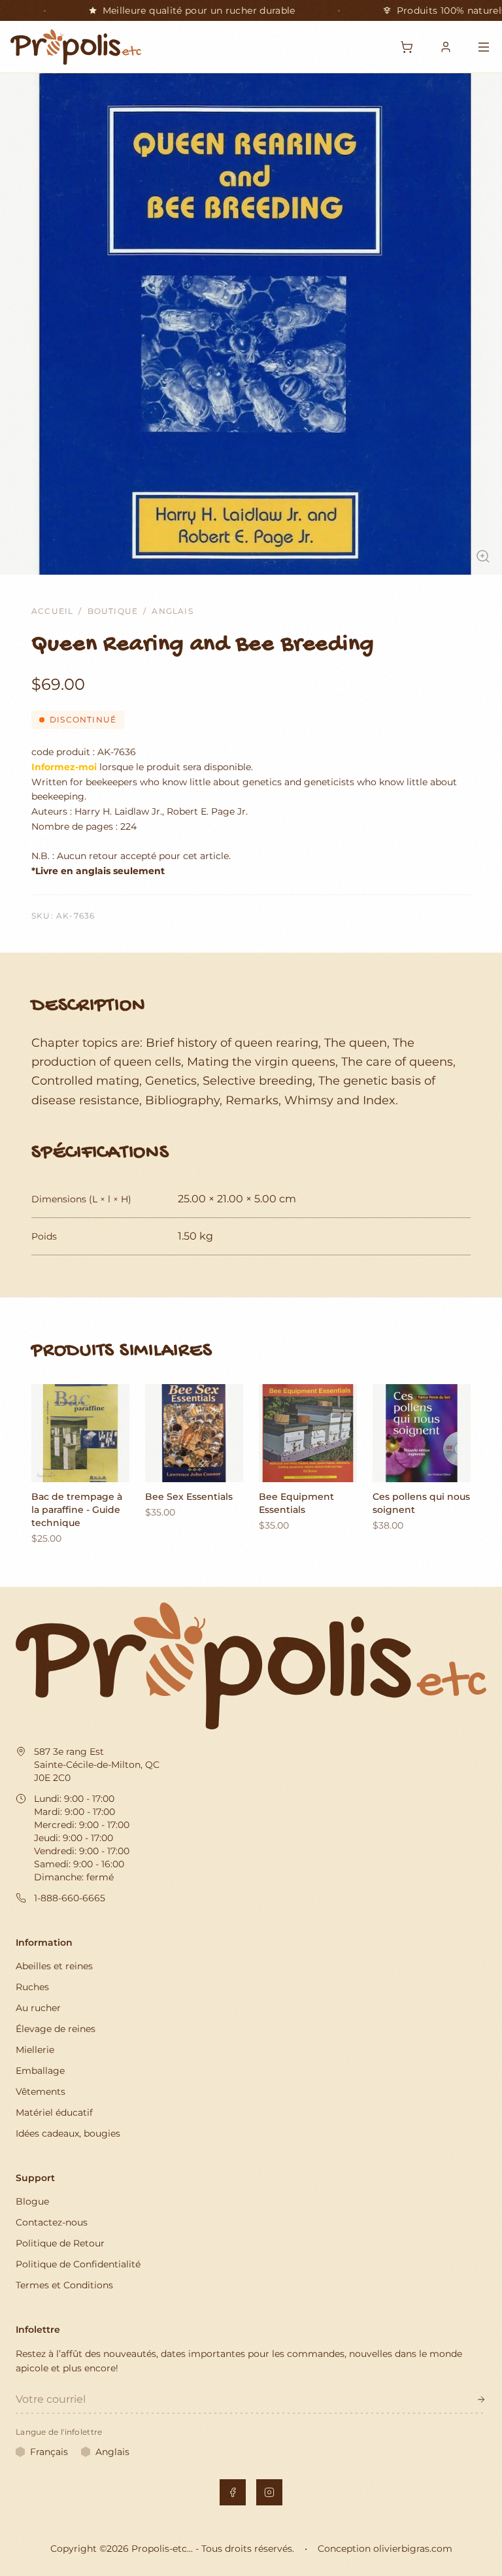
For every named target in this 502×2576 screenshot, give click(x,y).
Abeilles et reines (54, 1966)
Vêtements (41, 2092)
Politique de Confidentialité (78, 2264)
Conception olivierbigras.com (385, 2549)
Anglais (172, 611)
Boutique (113, 611)
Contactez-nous (52, 2222)
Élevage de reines (56, 2029)
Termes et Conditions (64, 2285)
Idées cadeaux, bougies (68, 2133)
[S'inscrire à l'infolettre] (481, 2399)
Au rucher (38, 2008)
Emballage (40, 2071)
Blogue (32, 2201)
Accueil (52, 611)
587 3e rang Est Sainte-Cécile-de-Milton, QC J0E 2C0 (97, 1765)
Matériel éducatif (54, 2112)
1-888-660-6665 (70, 1898)
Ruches (32, 1987)
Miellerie (35, 2050)
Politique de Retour (60, 2243)
